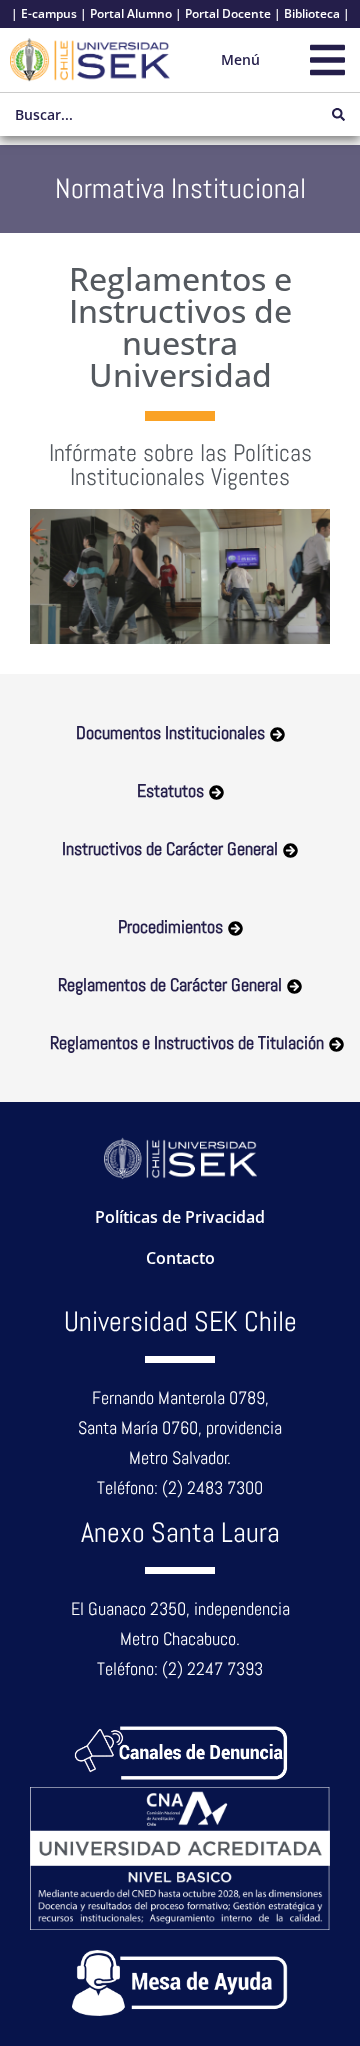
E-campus (49, 13)
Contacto (180, 1258)
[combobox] (158, 114)
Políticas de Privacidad (180, 1217)
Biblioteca (312, 13)
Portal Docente (228, 13)
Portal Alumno (131, 13)
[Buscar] (338, 114)
